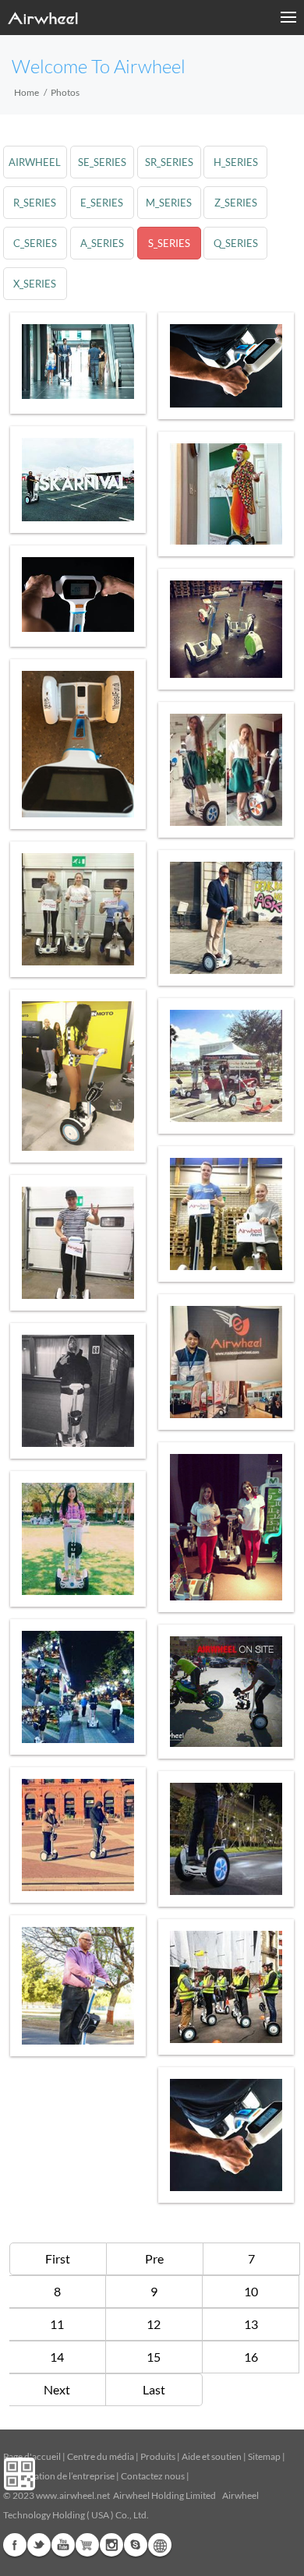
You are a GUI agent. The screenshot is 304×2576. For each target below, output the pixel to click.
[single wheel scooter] (226, 1692)
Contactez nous (153, 2476)
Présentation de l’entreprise (59, 2476)
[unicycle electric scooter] (78, 1391)
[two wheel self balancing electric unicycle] (78, 744)
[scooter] (78, 1687)
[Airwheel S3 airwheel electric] (78, 595)
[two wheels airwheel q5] (226, 629)
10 (251, 2291)
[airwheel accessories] (226, 1214)
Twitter (39, 2545)
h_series (236, 162)
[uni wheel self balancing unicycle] (226, 1362)
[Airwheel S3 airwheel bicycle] (78, 480)
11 (57, 2324)
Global (160, 2545)
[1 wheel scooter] (226, 1066)
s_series (169, 243)
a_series (102, 243)
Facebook (15, 2545)
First (58, 2258)
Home (27, 92)
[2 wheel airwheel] (78, 1986)
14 (57, 2357)
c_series (35, 243)
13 (251, 2324)
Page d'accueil (33, 2456)
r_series (35, 203)
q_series (236, 243)
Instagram (111, 2545)
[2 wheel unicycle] (226, 366)
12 (154, 2324)
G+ (87, 2545)
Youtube (63, 2545)
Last (154, 2389)
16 (251, 2357)
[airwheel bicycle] (78, 909)
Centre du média (101, 2456)
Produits (158, 2456)
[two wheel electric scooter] (78, 1835)
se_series (102, 162)
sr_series (169, 162)
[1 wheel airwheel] (226, 770)
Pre (154, 2258)
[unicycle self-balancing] (226, 1527)
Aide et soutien (212, 2456)
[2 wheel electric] (226, 1987)
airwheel (35, 162)
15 (154, 2357)
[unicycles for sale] (78, 362)
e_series (102, 203)
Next (57, 2389)
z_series (236, 203)
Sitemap (264, 2456)
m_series (169, 203)
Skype (136, 2545)
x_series (35, 284)
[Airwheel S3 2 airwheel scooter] (226, 494)
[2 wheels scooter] (78, 1076)
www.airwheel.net (73, 2495)
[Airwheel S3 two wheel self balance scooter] (78, 1243)
